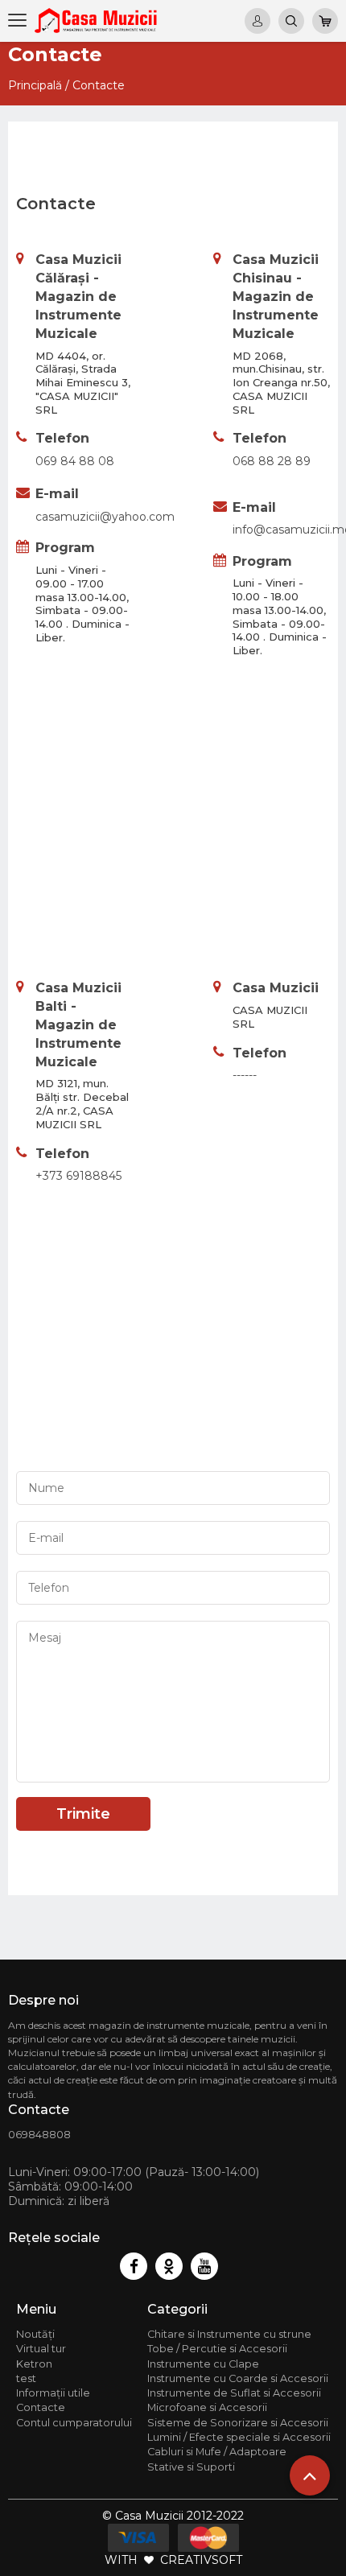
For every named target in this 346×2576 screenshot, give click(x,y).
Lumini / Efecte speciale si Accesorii (239, 2437)
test (26, 2378)
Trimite (83, 1814)
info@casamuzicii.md (281, 530)
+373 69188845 (78, 1176)
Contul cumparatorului (74, 2423)
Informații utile (53, 2393)
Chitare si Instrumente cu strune (229, 2334)
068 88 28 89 (272, 461)
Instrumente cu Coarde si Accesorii (238, 2378)
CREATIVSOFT (201, 2560)
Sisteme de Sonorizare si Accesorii (238, 2423)
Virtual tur (41, 2349)
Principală (35, 85)
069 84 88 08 (75, 461)
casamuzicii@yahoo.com (84, 517)
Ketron (34, 2364)
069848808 (39, 2135)
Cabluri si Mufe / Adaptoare (217, 2452)
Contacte (99, 85)
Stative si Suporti (191, 2467)
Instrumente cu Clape (203, 2364)
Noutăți (35, 2334)
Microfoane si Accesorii (207, 2407)
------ (245, 1075)
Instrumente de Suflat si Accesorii (234, 2393)
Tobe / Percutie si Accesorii (217, 2349)
